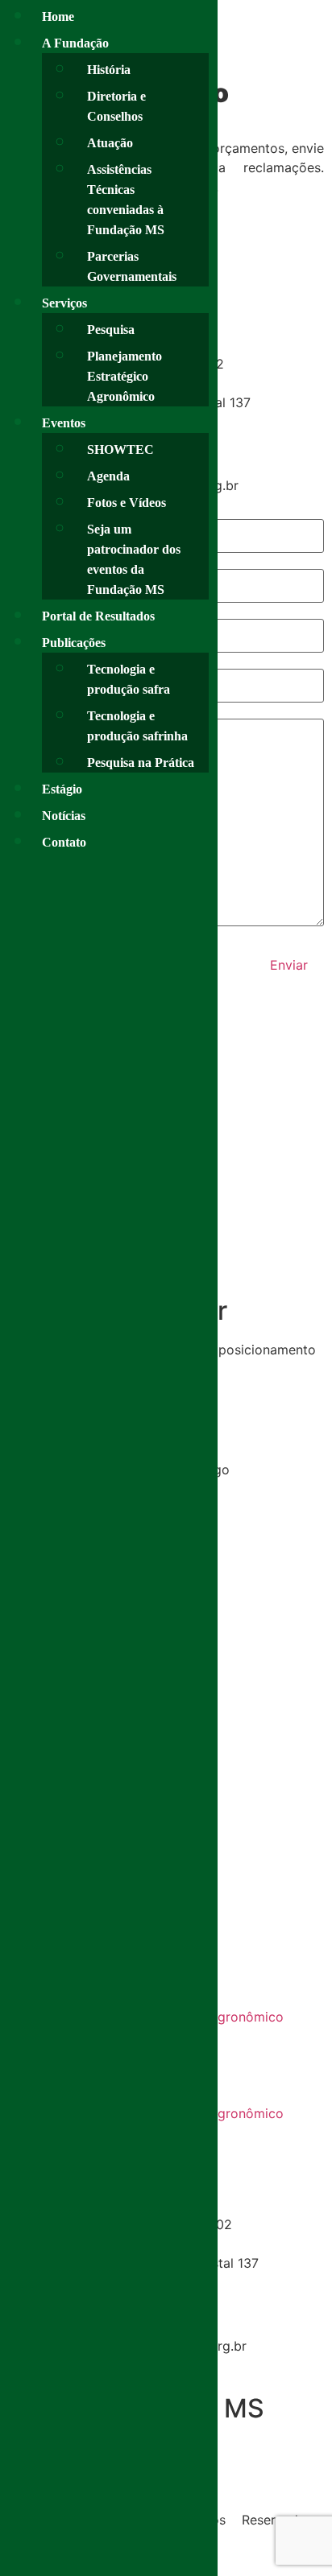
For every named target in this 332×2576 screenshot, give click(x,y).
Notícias (64, 816)
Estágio (62, 789)
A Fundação (75, 43)
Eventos (64, 423)
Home (58, 16)
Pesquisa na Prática (141, 762)
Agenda (108, 476)
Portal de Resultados (98, 616)
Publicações (74, 643)
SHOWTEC (120, 449)
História (109, 70)
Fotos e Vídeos (127, 503)
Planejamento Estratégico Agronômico (124, 376)
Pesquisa (111, 330)
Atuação (110, 143)
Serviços (64, 303)
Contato (64, 842)
